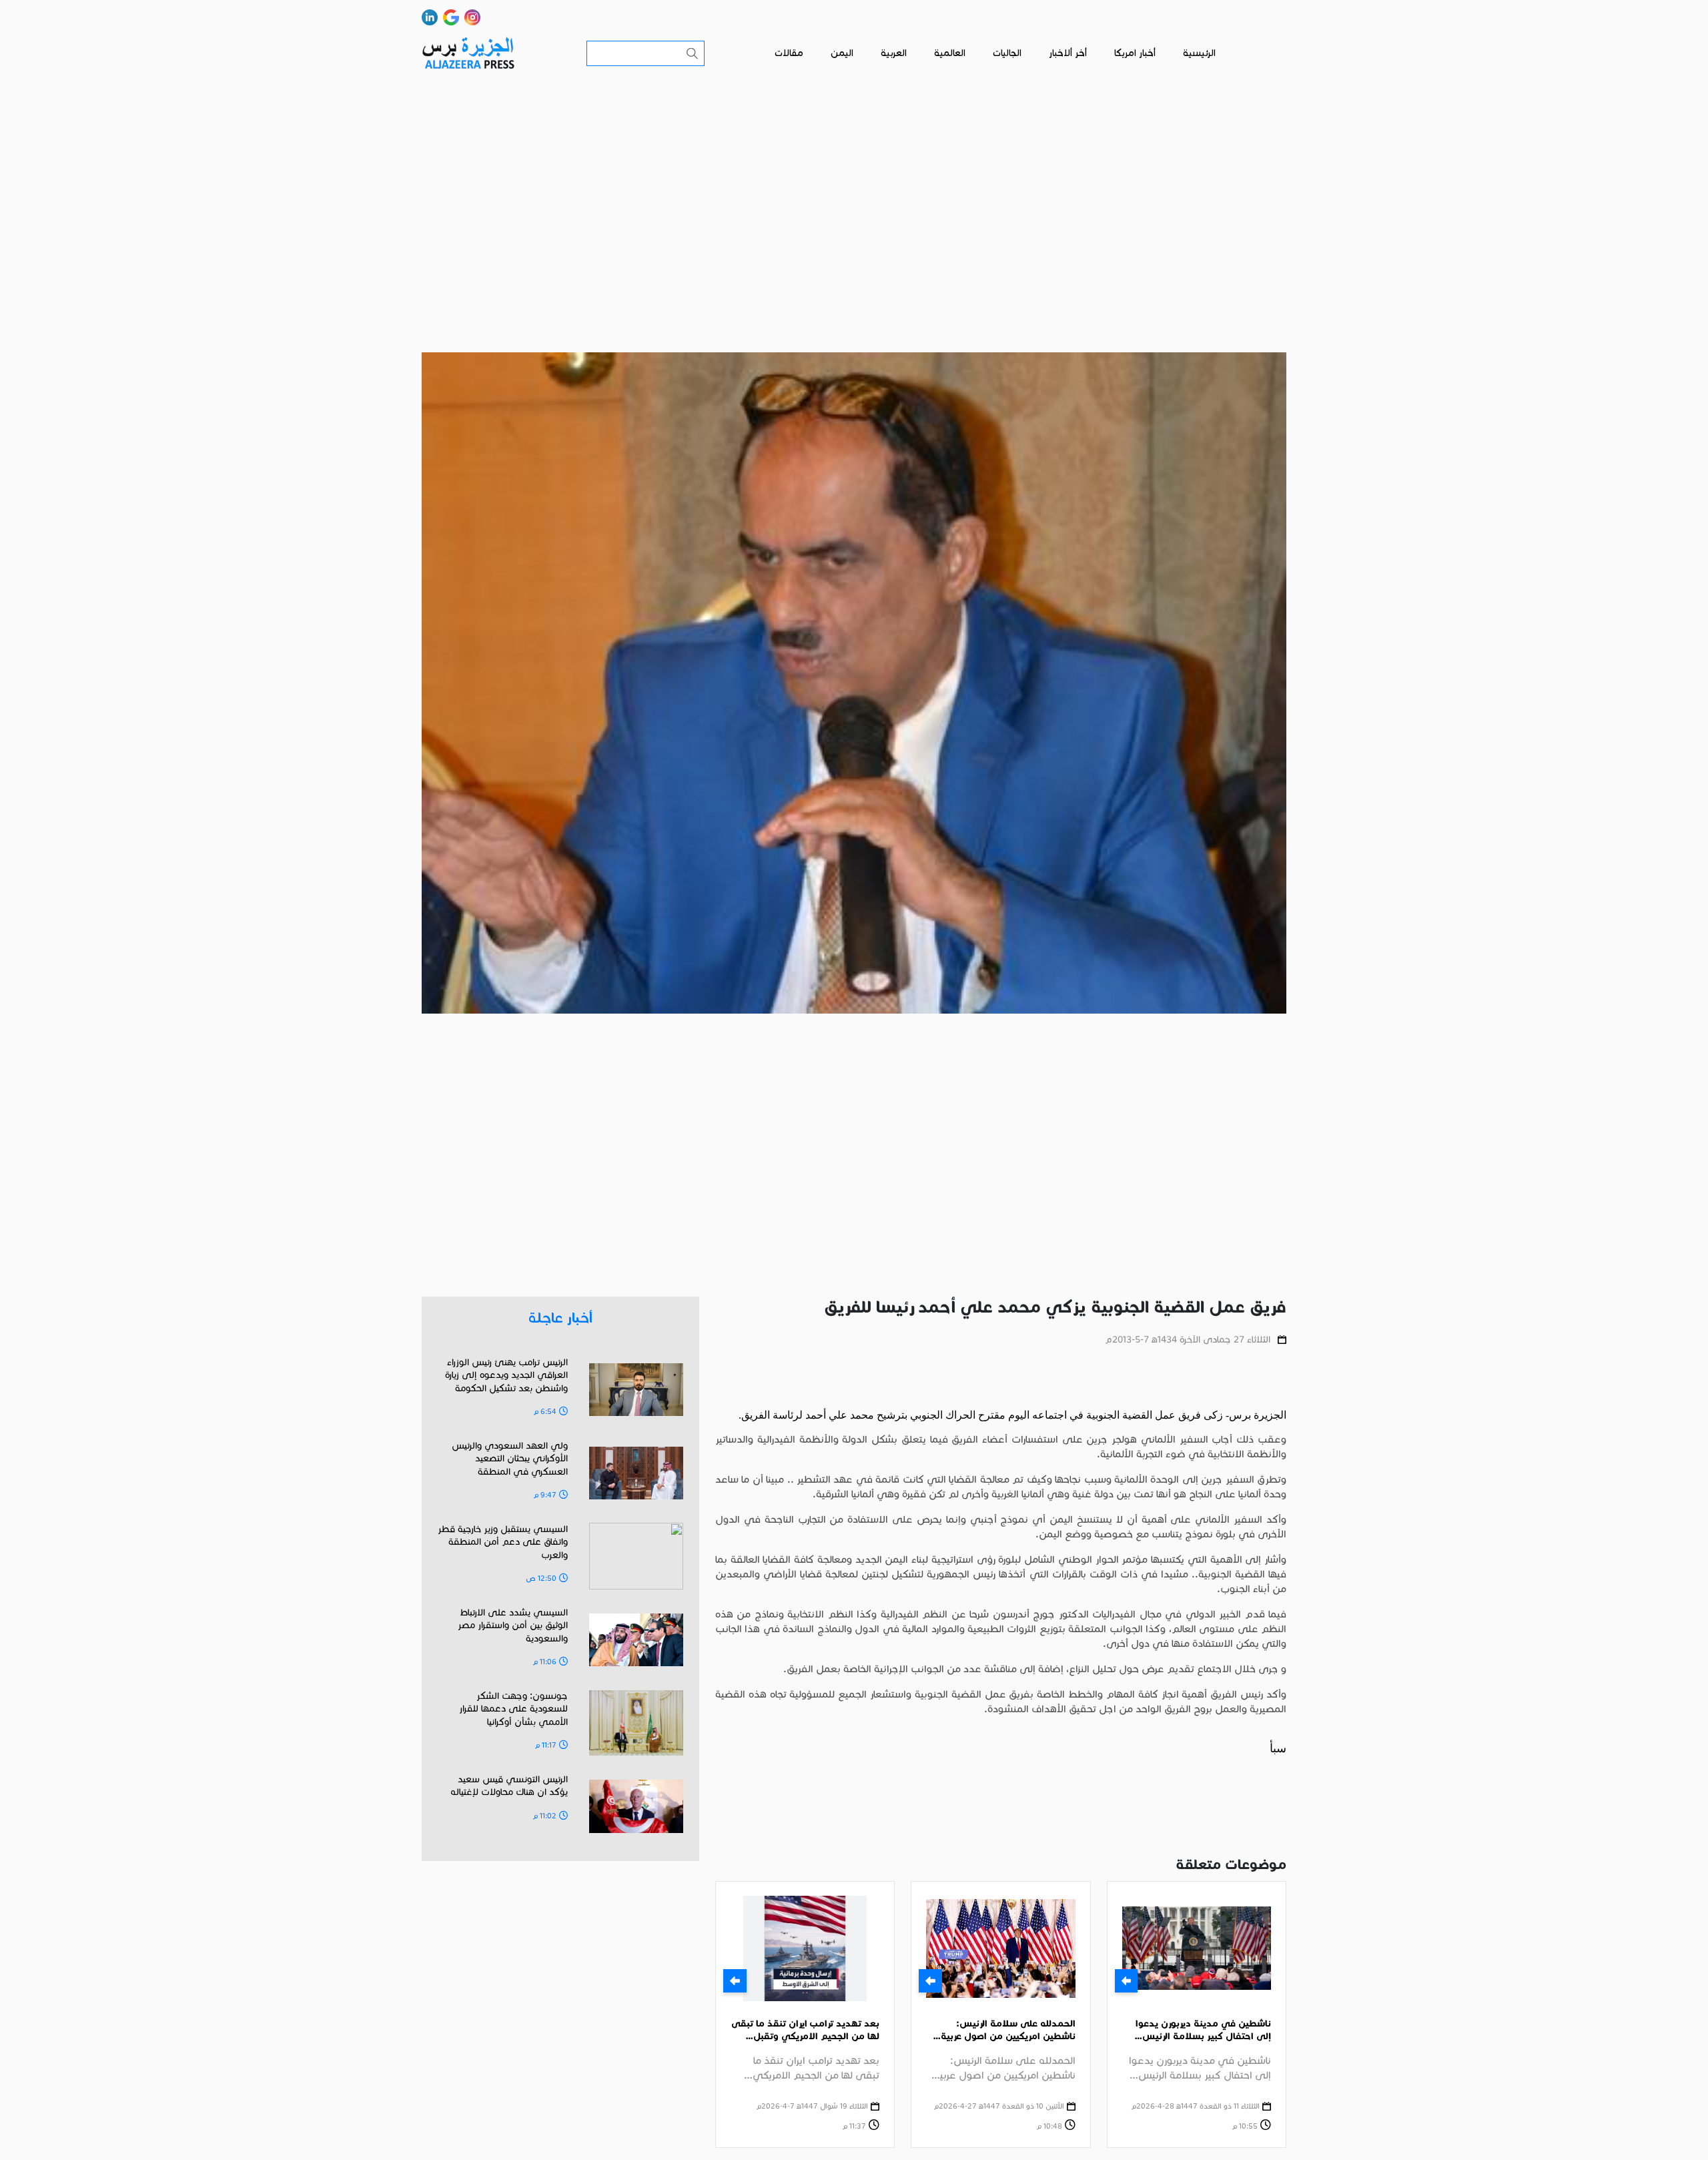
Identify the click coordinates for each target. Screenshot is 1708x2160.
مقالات (789, 53)
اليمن (842, 53)
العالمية (950, 53)
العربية (894, 53)
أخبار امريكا (1135, 53)
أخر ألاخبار (1068, 53)
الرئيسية (1199, 53)
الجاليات (1007, 53)
